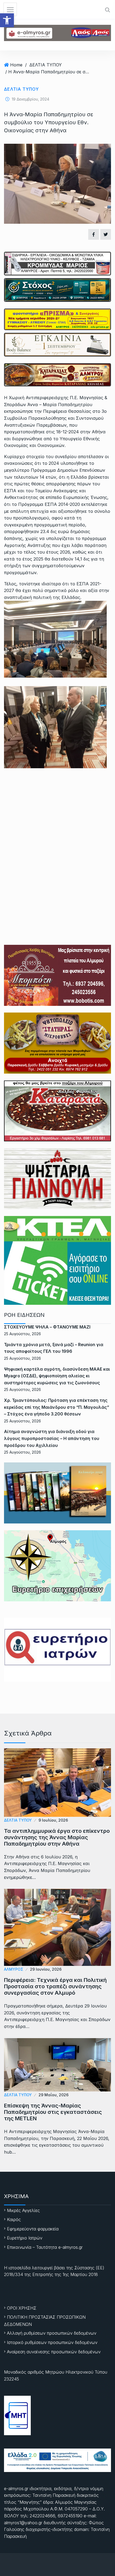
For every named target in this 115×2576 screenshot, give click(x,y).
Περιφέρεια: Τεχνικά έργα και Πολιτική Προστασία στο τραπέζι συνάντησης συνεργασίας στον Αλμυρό (55, 1986)
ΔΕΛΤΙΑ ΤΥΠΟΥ (46, 65)
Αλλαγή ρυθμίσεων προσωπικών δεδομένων (52, 2333)
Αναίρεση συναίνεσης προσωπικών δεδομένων (54, 2352)
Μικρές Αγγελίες (23, 2210)
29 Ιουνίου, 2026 (46, 1969)
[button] (7, 20)
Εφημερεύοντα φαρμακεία (33, 2229)
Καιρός (14, 2219)
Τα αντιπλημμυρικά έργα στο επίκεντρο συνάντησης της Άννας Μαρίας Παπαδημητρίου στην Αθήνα (57, 1837)
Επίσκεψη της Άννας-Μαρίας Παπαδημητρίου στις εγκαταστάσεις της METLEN (53, 2112)
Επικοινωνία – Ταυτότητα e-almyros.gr (45, 2247)
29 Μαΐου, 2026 (53, 2095)
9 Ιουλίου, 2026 (53, 1820)
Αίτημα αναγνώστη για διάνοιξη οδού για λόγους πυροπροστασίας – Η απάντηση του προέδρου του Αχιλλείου (52, 1438)
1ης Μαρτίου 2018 (80, 2274)
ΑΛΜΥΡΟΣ (14, 1969)
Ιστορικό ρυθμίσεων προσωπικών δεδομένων (52, 2342)
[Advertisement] (57, 841)
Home (16, 65)
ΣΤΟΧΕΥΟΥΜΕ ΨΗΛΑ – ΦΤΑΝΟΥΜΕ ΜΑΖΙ (47, 1327)
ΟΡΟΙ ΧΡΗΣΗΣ (22, 2308)
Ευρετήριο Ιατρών (25, 2238)
